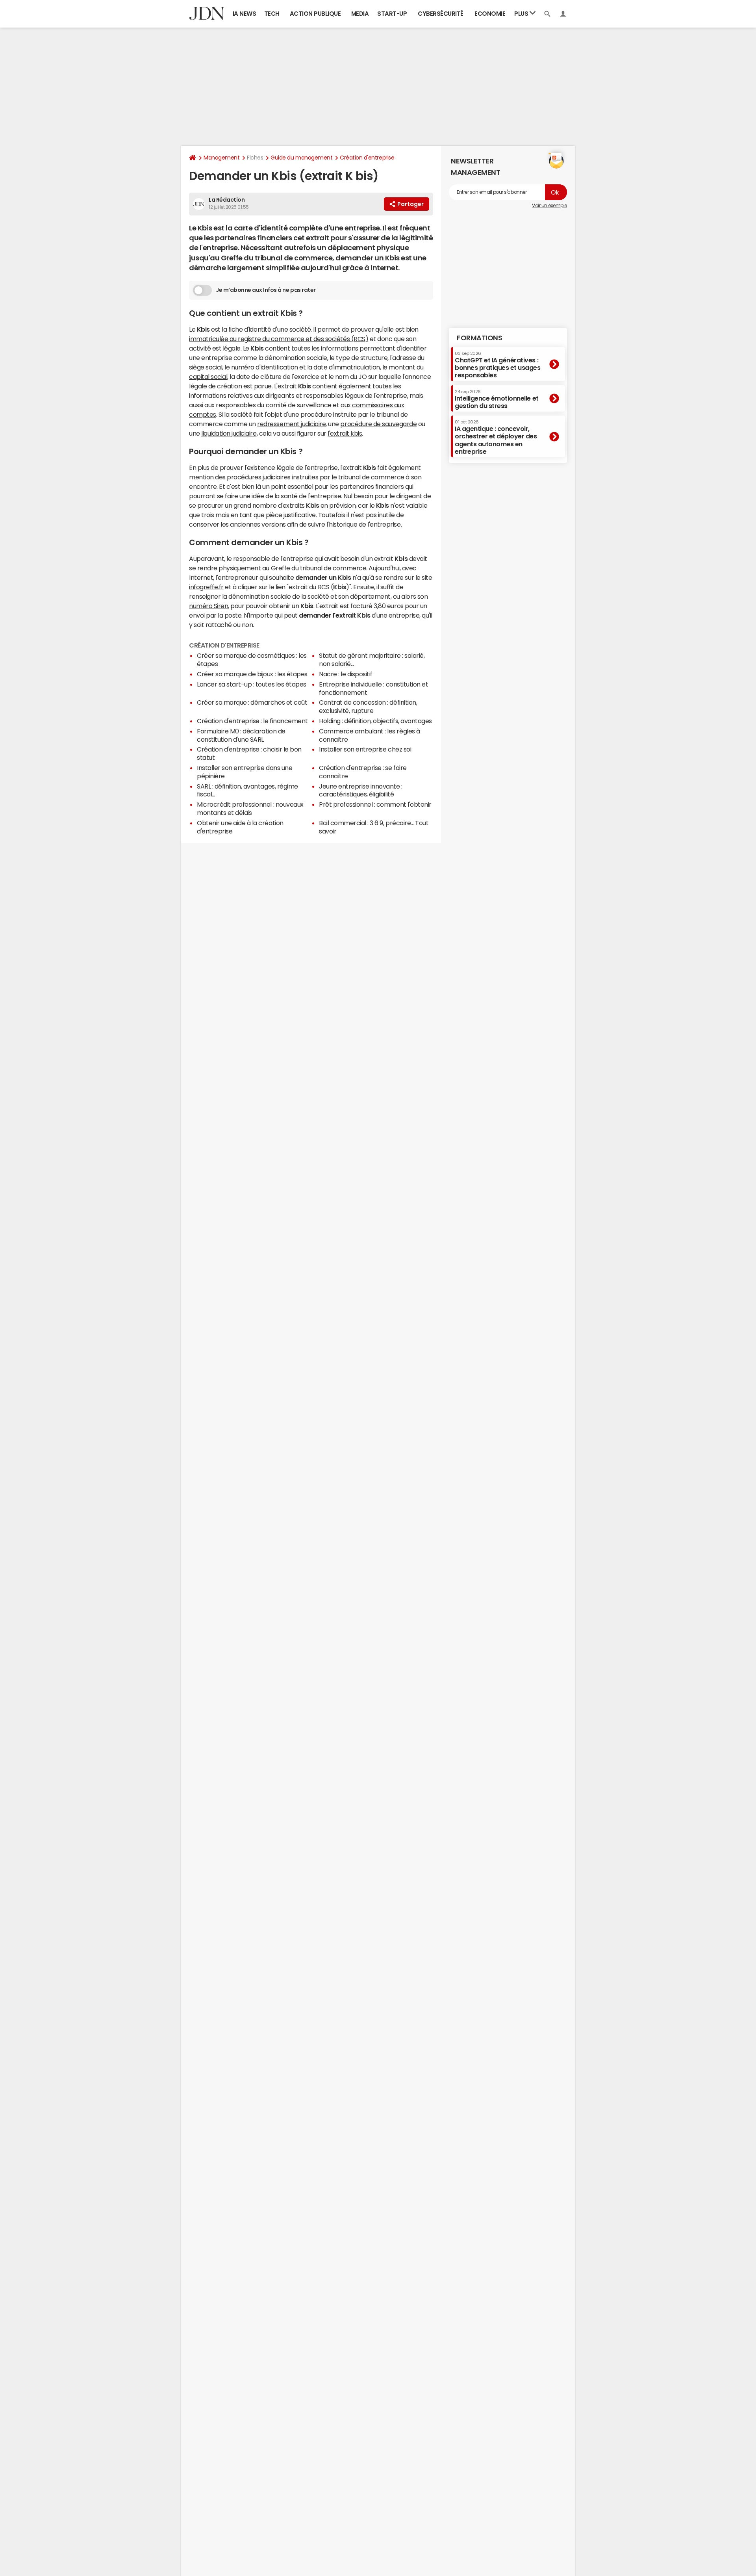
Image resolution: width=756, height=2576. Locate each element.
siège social (206, 367)
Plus (522, 14)
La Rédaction (227, 200)
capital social (208, 377)
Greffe (281, 568)
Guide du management (301, 158)
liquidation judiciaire (229, 433)
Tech (272, 14)
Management (221, 158)
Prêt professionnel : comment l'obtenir (375, 804)
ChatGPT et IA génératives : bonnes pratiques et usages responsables (498, 365)
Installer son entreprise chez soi (365, 749)
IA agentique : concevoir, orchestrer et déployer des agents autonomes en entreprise (496, 437)
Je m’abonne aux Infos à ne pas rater (266, 290)
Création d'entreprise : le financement (252, 721)
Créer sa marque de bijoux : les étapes (252, 674)
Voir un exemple (549, 206)
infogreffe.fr (206, 587)
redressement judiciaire (291, 424)
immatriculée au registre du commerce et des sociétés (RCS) (279, 339)
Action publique (315, 14)
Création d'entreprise (367, 158)
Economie (490, 14)
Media (360, 14)
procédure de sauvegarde (378, 424)
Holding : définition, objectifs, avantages (375, 721)
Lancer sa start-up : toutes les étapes (252, 684)
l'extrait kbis (345, 433)
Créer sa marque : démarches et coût (252, 702)
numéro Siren (208, 606)
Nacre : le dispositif (346, 674)
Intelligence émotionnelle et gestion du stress (497, 399)
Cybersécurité (441, 14)
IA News (245, 14)
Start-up (392, 14)
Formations (479, 338)
